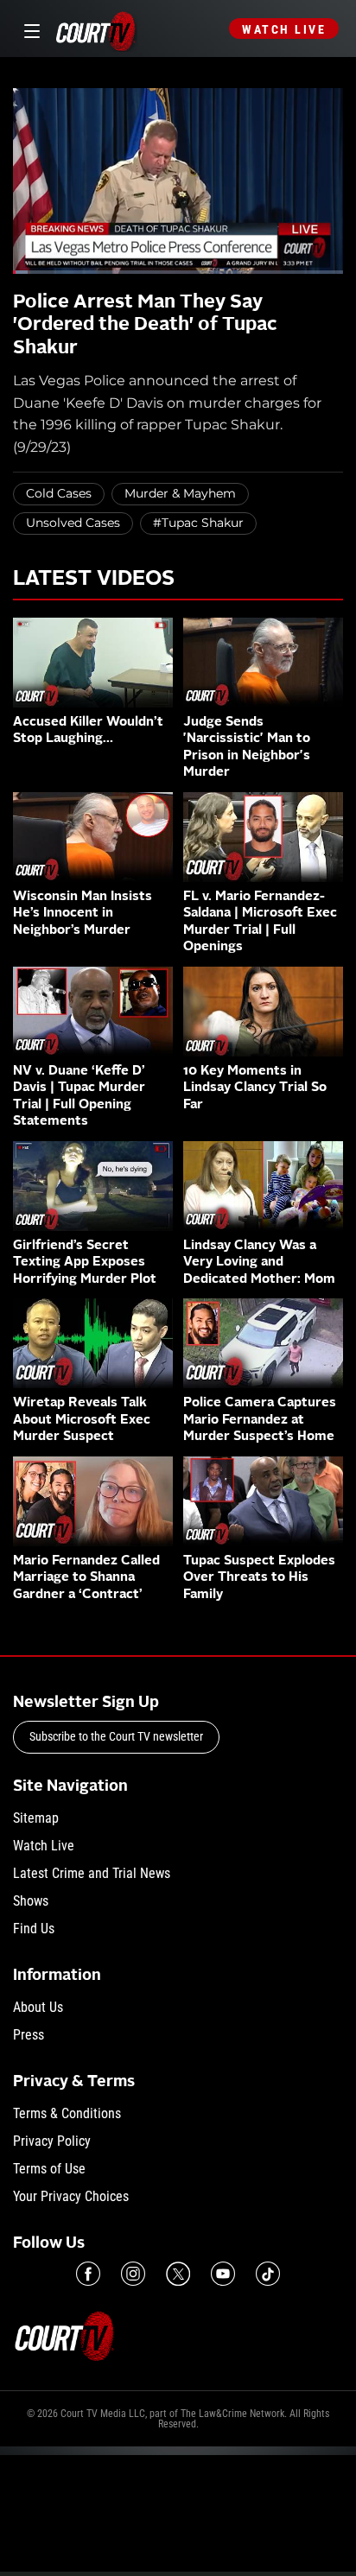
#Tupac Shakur (198, 523)
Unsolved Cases (73, 523)
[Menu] (29, 29)
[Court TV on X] (178, 2274)
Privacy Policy (52, 2141)
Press (29, 2035)
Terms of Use (49, 2169)
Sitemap (36, 1818)
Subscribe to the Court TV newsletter (116, 1736)
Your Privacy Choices (71, 2196)
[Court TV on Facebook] (88, 2274)
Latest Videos (94, 580)
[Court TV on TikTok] (268, 2274)
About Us (38, 2007)
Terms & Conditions (67, 2113)
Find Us (34, 1929)
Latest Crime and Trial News (92, 1873)
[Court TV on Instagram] (133, 2274)
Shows (31, 1901)
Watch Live (284, 29)
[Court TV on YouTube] (223, 2274)
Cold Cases (59, 493)
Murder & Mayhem (180, 493)
